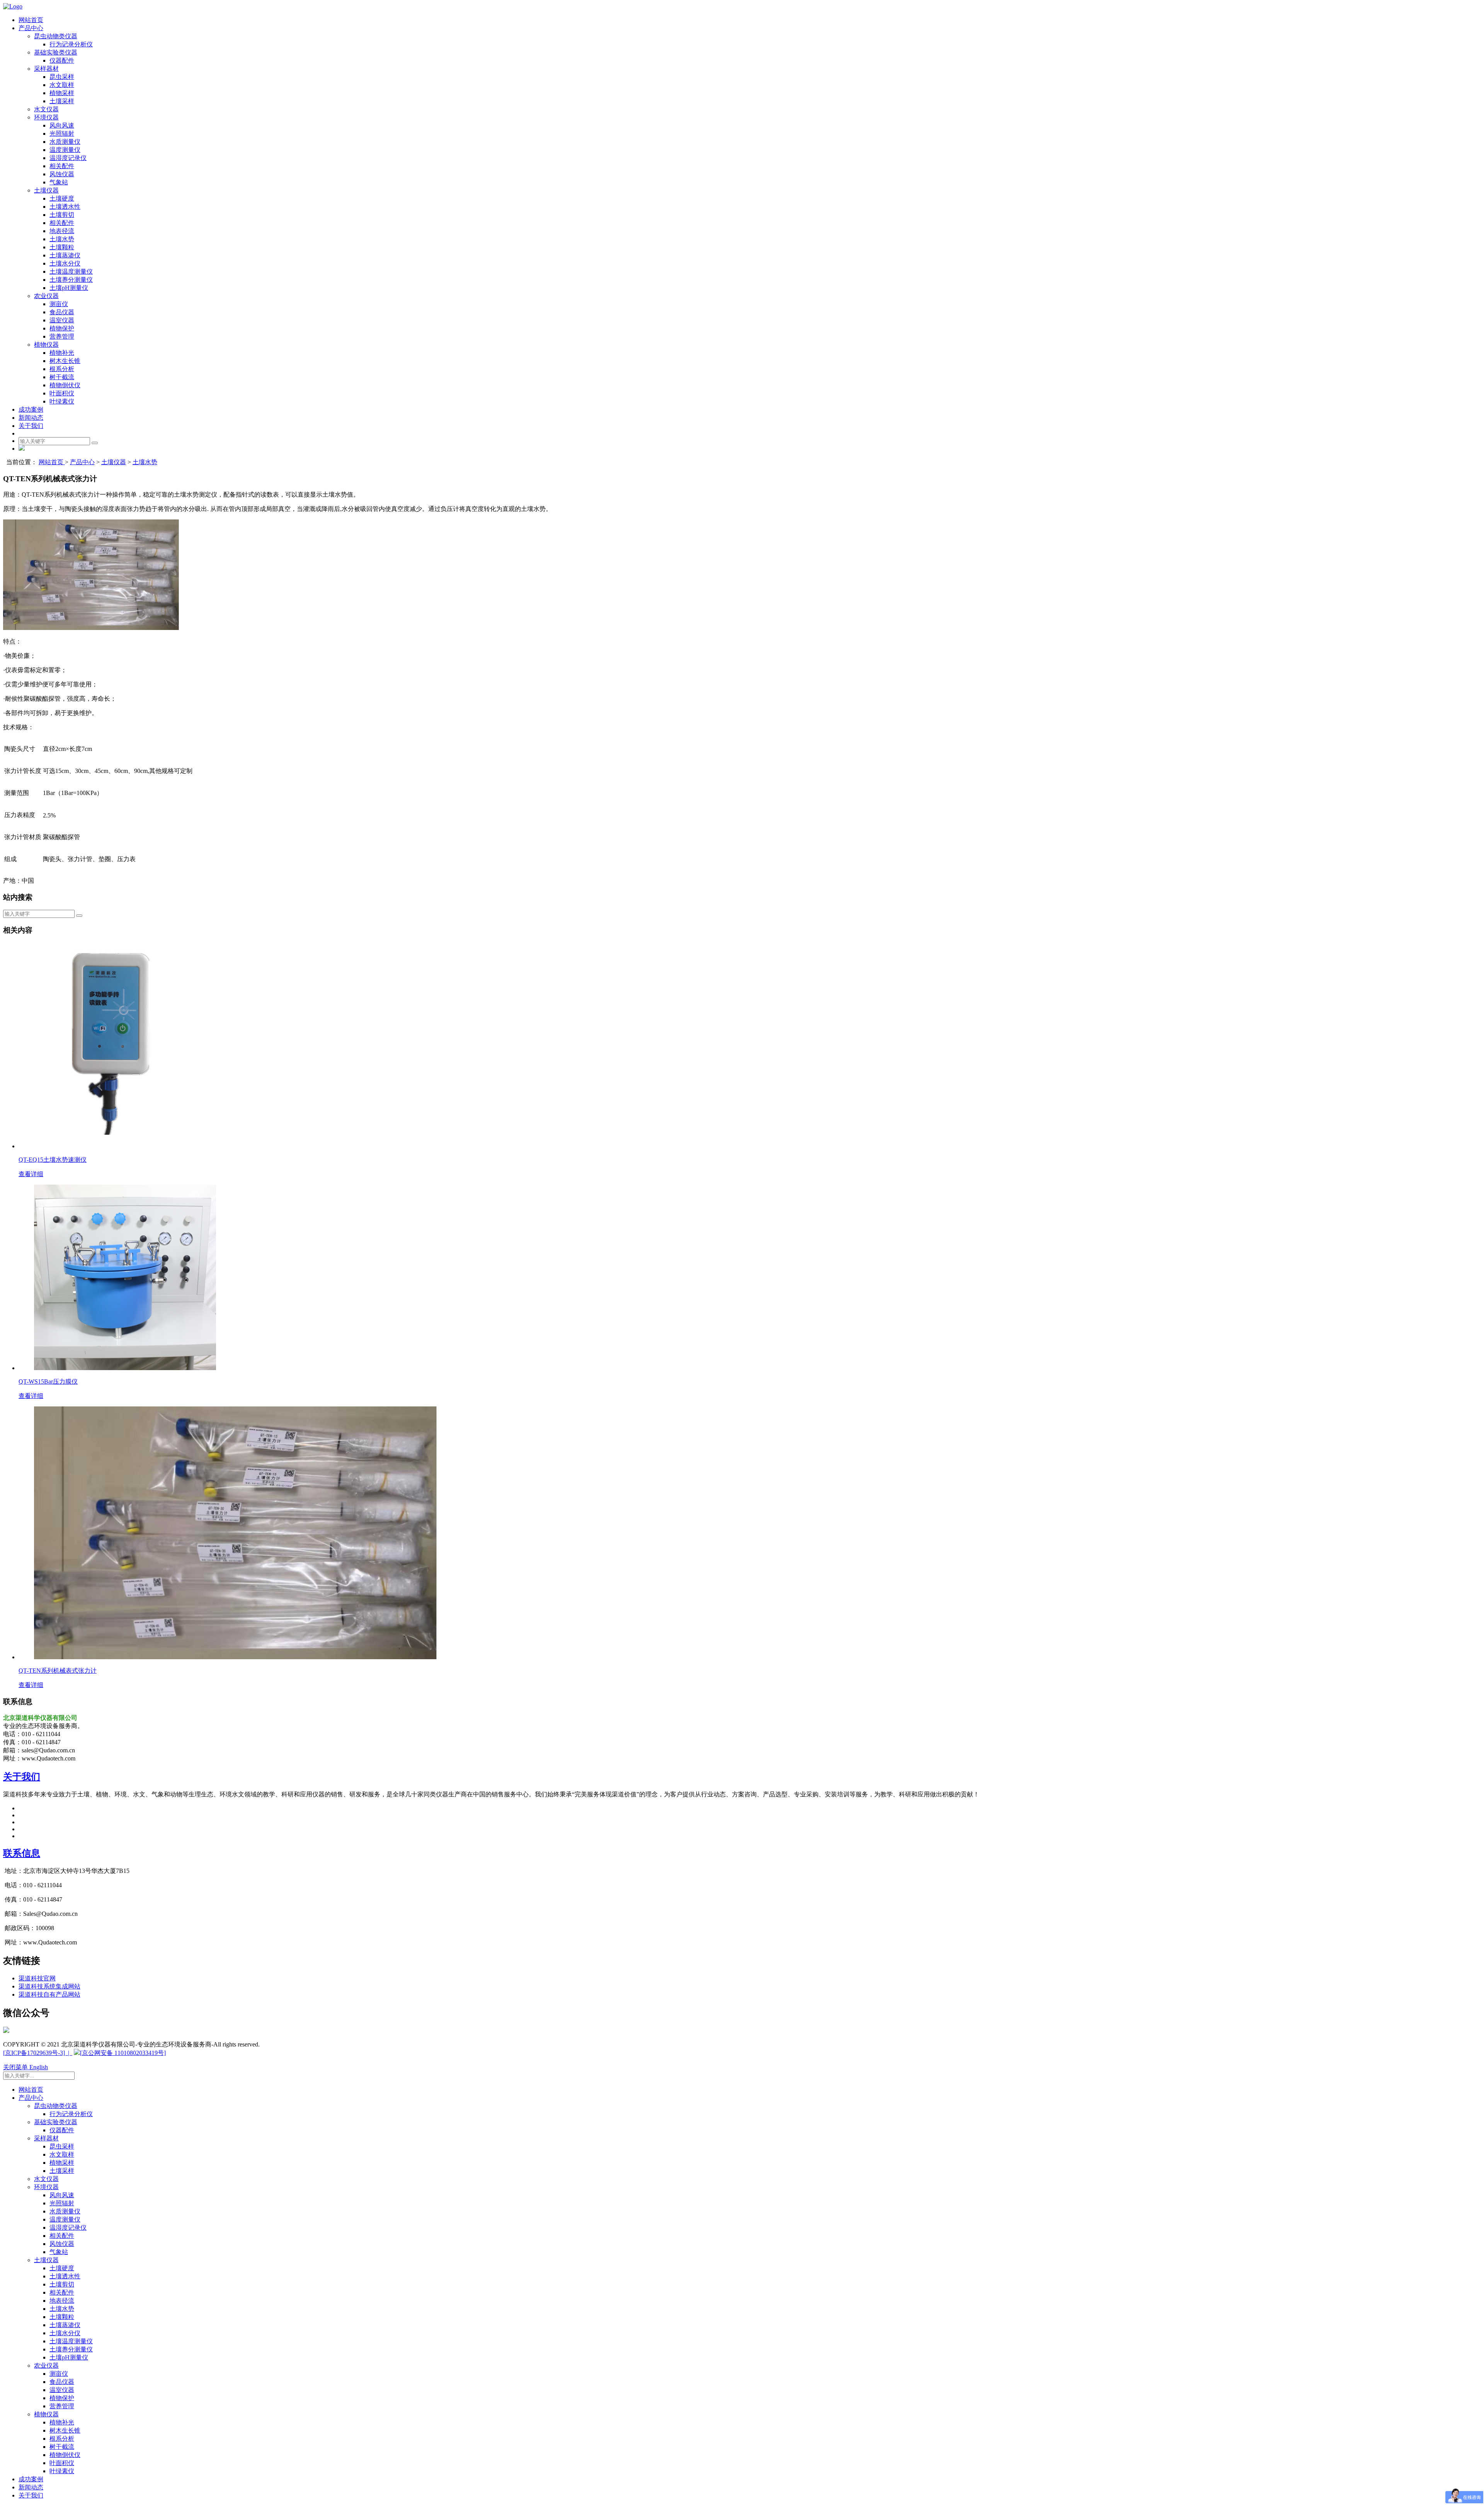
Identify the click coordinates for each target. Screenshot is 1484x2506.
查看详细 (31, 1174)
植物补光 (62, 353)
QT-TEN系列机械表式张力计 (58, 1671)
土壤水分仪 (65, 263)
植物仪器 (46, 345)
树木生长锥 (65, 361)
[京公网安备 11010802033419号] (123, 2053)
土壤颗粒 (62, 247)
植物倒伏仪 (65, 385)
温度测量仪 (65, 150)
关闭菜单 (16, 2067)
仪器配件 (62, 60)
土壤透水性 (65, 207)
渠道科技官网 (37, 1978)
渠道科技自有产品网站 (49, 1994)
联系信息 (22, 1853)
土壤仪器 (46, 190)
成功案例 (31, 409)
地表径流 (62, 231)
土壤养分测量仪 (71, 280)
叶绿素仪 (62, 401)
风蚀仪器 (62, 174)
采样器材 (46, 69)
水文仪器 (46, 109)
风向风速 (62, 125)
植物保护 (62, 328)
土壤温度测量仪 (71, 272)
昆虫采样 (62, 77)
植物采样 (62, 93)
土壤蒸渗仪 (65, 255)
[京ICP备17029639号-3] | (38, 2053)
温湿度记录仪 (68, 158)
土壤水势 (62, 239)
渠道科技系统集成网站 (49, 1986)
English (39, 2067)
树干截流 (62, 377)
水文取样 (62, 85)
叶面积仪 (62, 393)
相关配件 (62, 166)
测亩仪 (59, 304)
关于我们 (31, 426)
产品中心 (31, 28)
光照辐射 (62, 134)
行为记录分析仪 (71, 44)
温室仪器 (62, 320)
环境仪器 (46, 117)
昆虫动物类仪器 (56, 36)
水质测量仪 (65, 142)
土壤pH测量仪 (69, 288)
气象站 (59, 182)
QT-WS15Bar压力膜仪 (48, 1382)
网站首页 (31, 20)
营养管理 (62, 336)
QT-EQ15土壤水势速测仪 (53, 1160)
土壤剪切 (62, 215)
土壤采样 (62, 101)
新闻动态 (31, 418)
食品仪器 (62, 312)
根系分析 (62, 369)
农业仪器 (46, 296)
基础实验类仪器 (56, 52)
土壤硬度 (62, 198)
